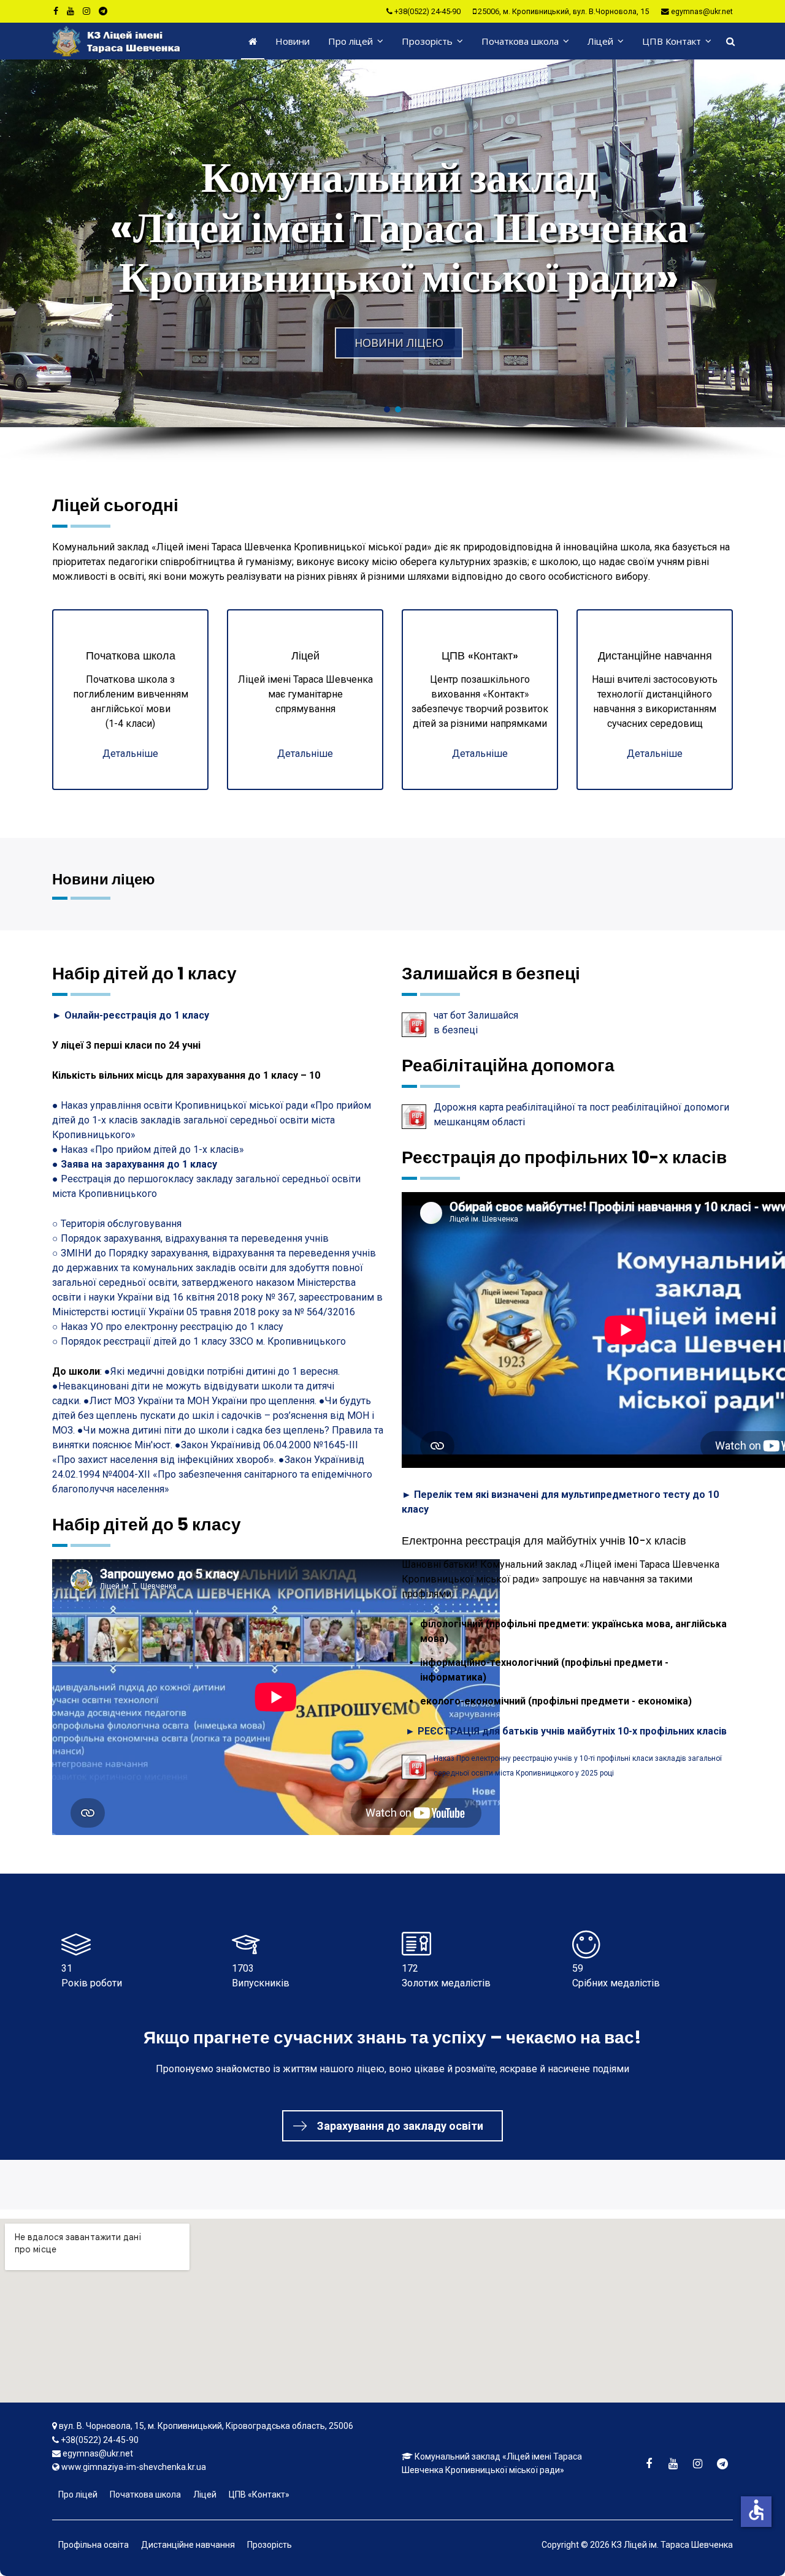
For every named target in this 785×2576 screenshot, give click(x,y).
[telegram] (103, 11)
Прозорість (427, 41)
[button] (392, 243)
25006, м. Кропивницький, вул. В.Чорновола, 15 (563, 11)
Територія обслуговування (121, 1224)
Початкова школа (520, 41)
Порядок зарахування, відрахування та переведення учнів (195, 1238)
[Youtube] (71, 11)
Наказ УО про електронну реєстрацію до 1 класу (172, 1327)
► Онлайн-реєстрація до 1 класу (131, 1015)
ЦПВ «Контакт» (259, 2494)
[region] (392, 261)
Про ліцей (350, 41)
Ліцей (600, 41)
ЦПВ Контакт (672, 41)
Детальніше (130, 754)
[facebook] (56, 11)
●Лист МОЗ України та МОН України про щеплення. (201, 1401)
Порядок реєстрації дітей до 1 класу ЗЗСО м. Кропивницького (203, 1341)
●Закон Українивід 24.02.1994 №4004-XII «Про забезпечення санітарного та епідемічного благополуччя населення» (212, 1474)
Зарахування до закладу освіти (400, 2126)
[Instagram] (86, 11)
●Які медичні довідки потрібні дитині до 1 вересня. (222, 1371)
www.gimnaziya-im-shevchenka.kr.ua (134, 2467)
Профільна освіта (94, 2545)
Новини (293, 41)
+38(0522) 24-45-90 (427, 11)
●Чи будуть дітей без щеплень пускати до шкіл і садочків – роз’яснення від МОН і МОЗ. (213, 1415)
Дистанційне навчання (188, 2545)
